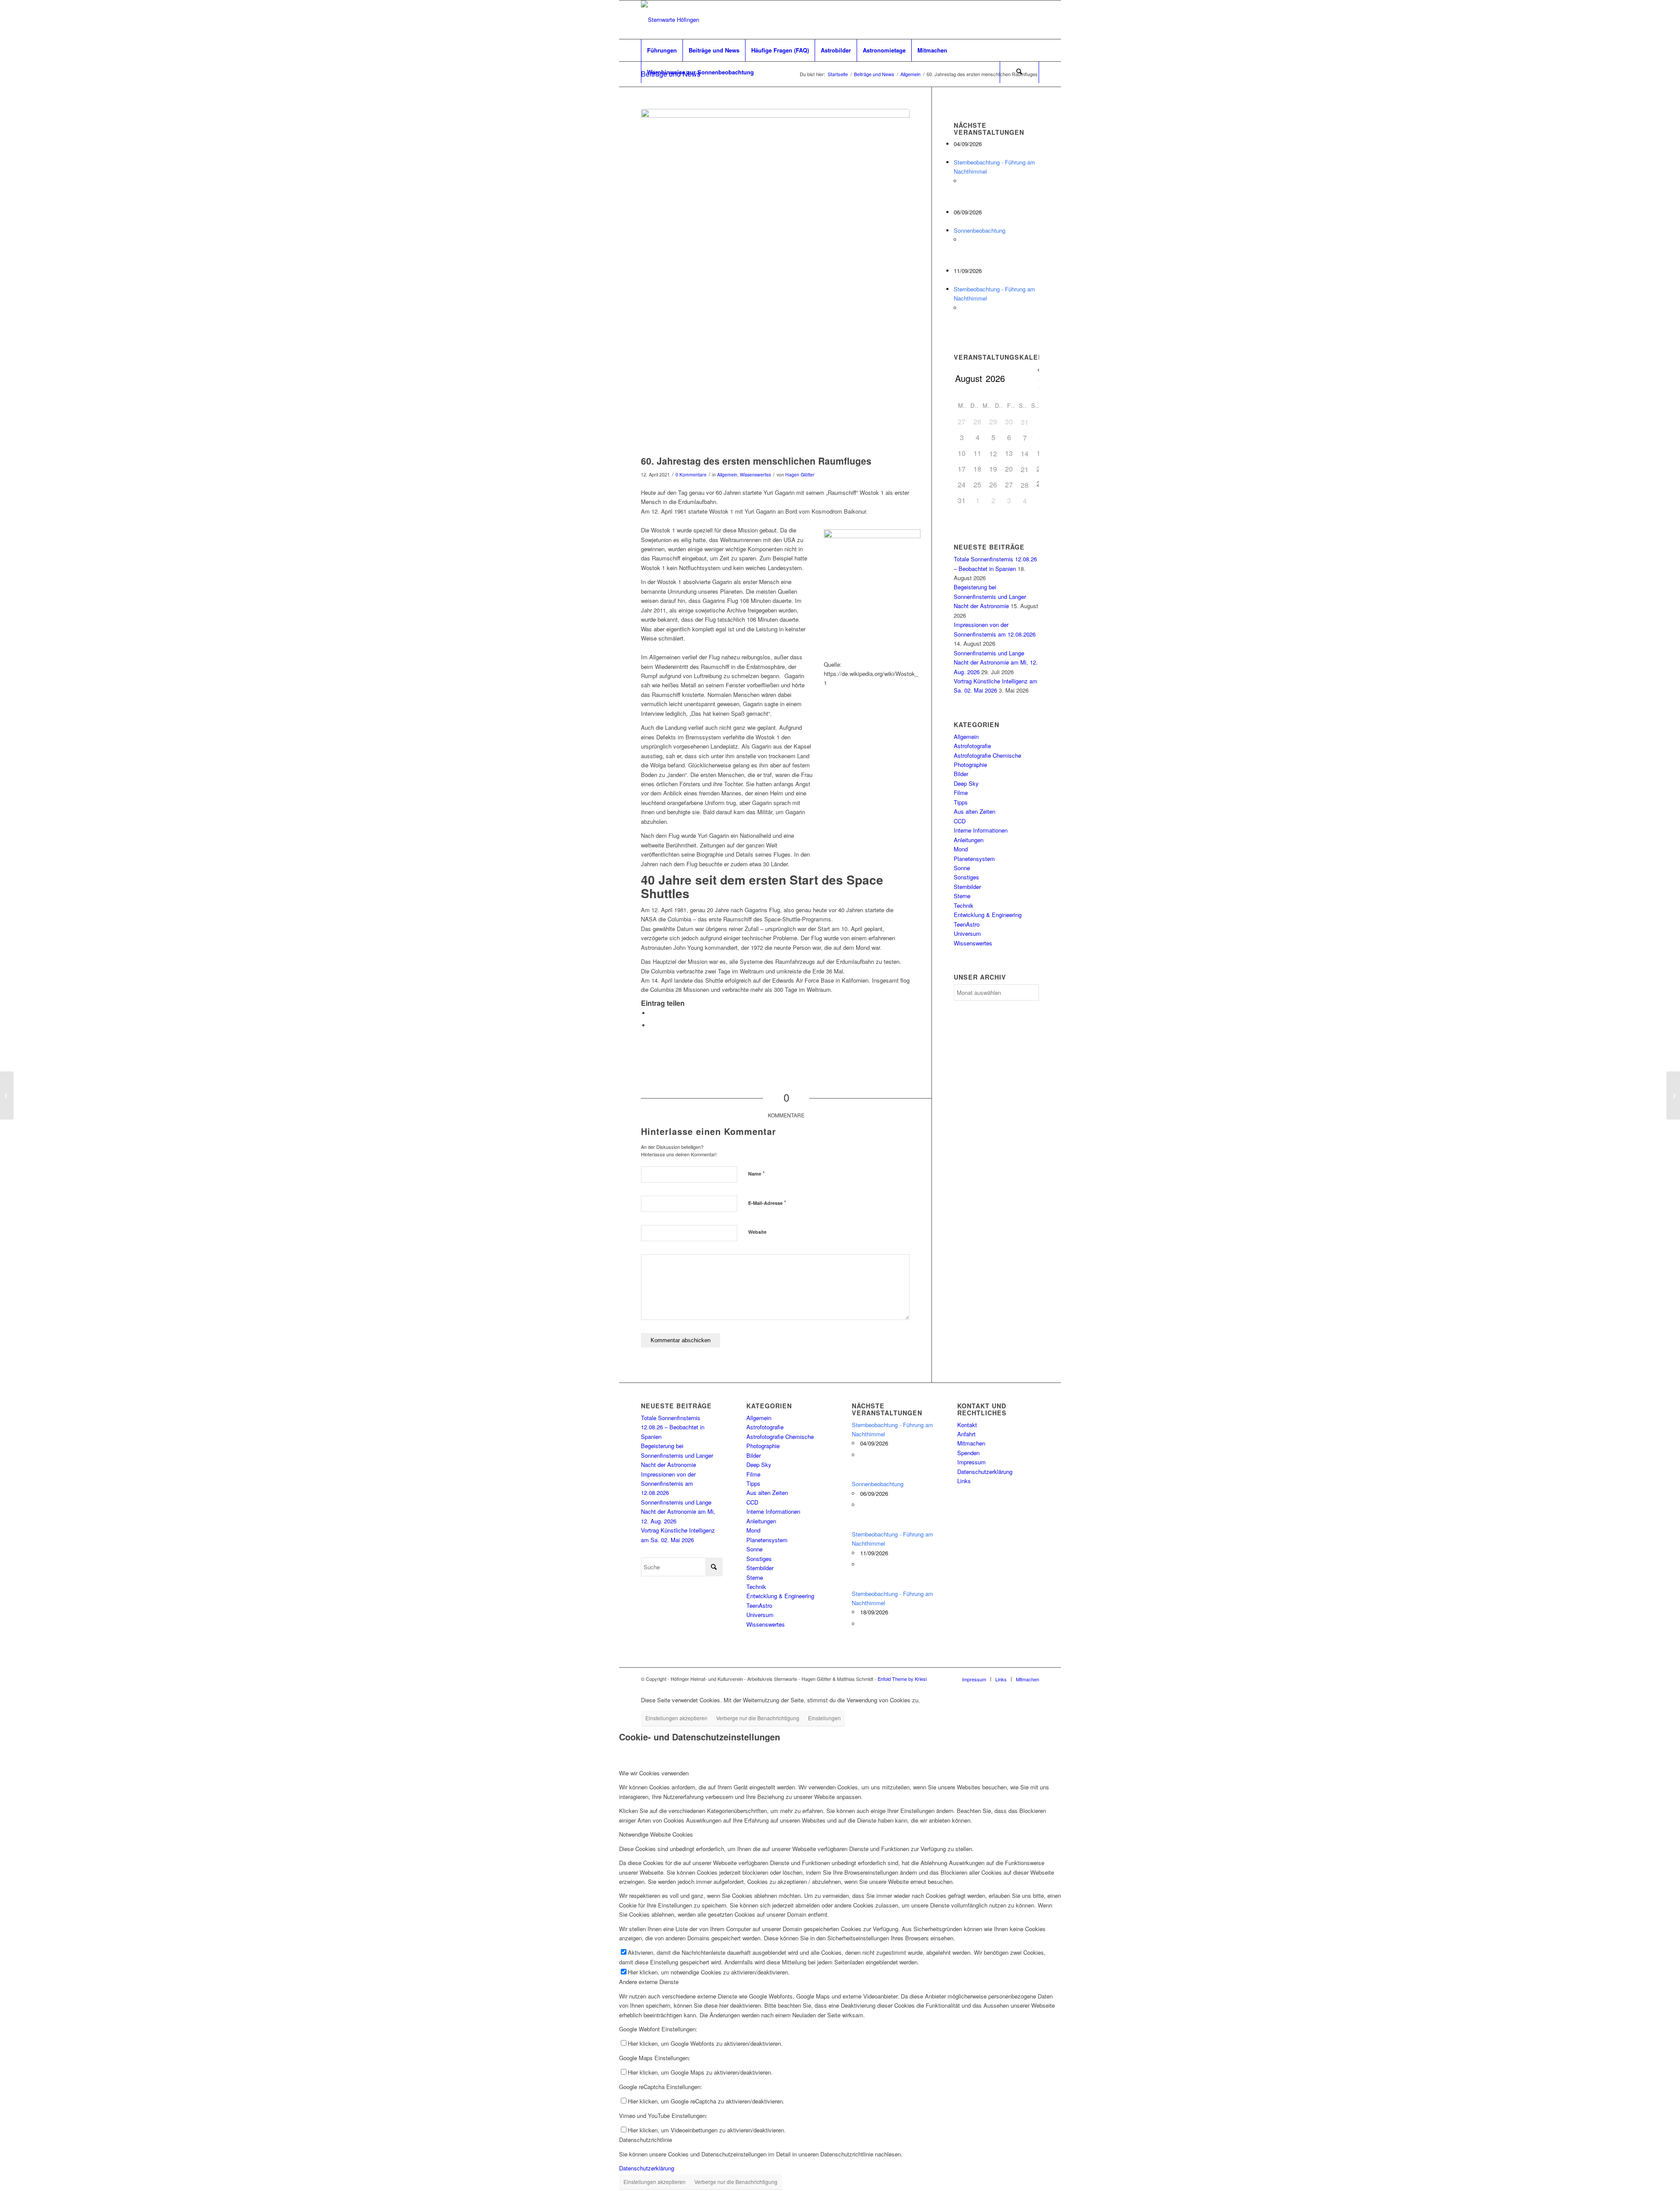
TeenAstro (967, 924)
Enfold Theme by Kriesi (902, 1679)
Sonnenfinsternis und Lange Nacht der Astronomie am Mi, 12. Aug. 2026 (996, 662)
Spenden (968, 1453)
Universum (967, 933)
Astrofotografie (972, 746)
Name (756, 1173)
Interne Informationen (981, 830)
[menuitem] (662, 50)
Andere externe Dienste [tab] (649, 1982)
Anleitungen (969, 840)
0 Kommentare (691, 474)
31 (1025, 422)
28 (1025, 485)
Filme (961, 793)
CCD (960, 821)
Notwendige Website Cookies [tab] (656, 1834)
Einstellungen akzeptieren (676, 1718)
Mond (961, 849)
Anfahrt (966, 1434)
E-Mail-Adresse (767, 1202)
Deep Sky (966, 783)
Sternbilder (967, 887)
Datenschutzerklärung (985, 1472)
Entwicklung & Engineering (988, 915)
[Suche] (1019, 72)
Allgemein (727, 474)
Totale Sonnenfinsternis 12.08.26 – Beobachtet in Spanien (673, 1427)
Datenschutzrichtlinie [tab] (646, 2140)
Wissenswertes (755, 474)
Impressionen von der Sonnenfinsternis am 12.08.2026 (668, 1484)
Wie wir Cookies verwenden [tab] (654, 1773)
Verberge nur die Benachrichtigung (758, 1718)
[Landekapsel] (775, 280)
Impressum (971, 1462)
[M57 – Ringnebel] (1673, 1095)
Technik (964, 905)
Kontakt (967, 1425)
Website (757, 1232)
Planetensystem (974, 859)
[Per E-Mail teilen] (652, 1025)
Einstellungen (824, 1718)
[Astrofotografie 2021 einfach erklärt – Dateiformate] (7, 1095)
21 (1025, 469)
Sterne (962, 896)
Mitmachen (971, 1443)
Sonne (962, 868)
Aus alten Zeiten (975, 811)
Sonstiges (966, 877)
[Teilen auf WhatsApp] (652, 1013)
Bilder (961, 774)
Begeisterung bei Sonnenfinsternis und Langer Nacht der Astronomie (990, 596)
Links (964, 1481)
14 (1025, 453)
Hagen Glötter (800, 474)
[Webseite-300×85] (670, 20)
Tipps (961, 802)
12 (993, 453)
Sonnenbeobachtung (980, 230)
